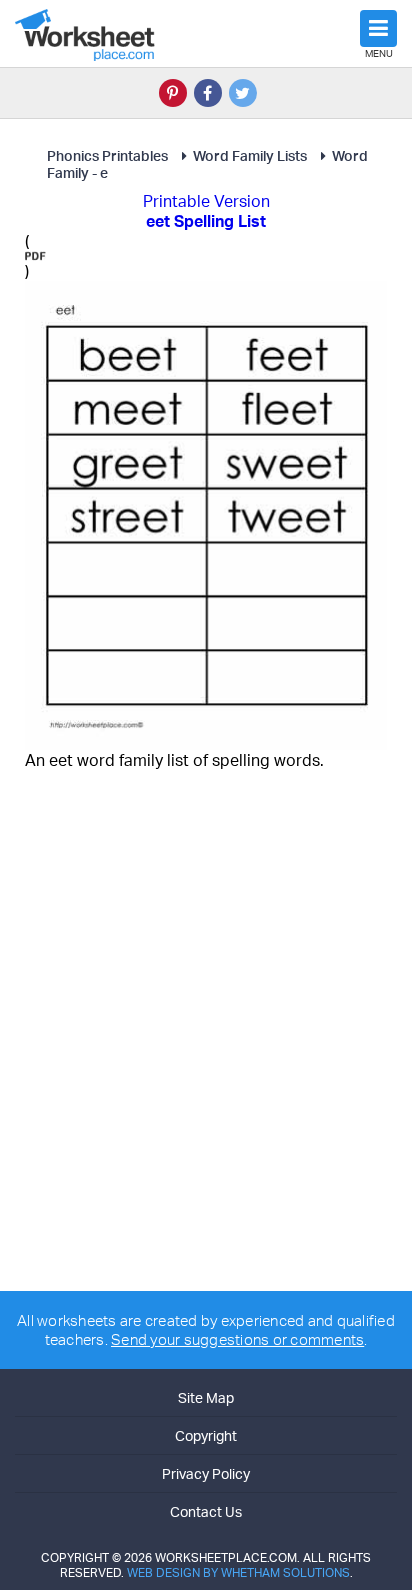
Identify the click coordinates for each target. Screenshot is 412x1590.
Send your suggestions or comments (237, 1339)
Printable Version (206, 201)
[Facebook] (208, 93)
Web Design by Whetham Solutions (238, 1572)
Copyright (206, 1435)
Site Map (206, 1397)
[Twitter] (243, 93)
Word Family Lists (250, 155)
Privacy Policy (206, 1473)
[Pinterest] (173, 93)
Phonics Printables (107, 155)
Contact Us (206, 1511)
